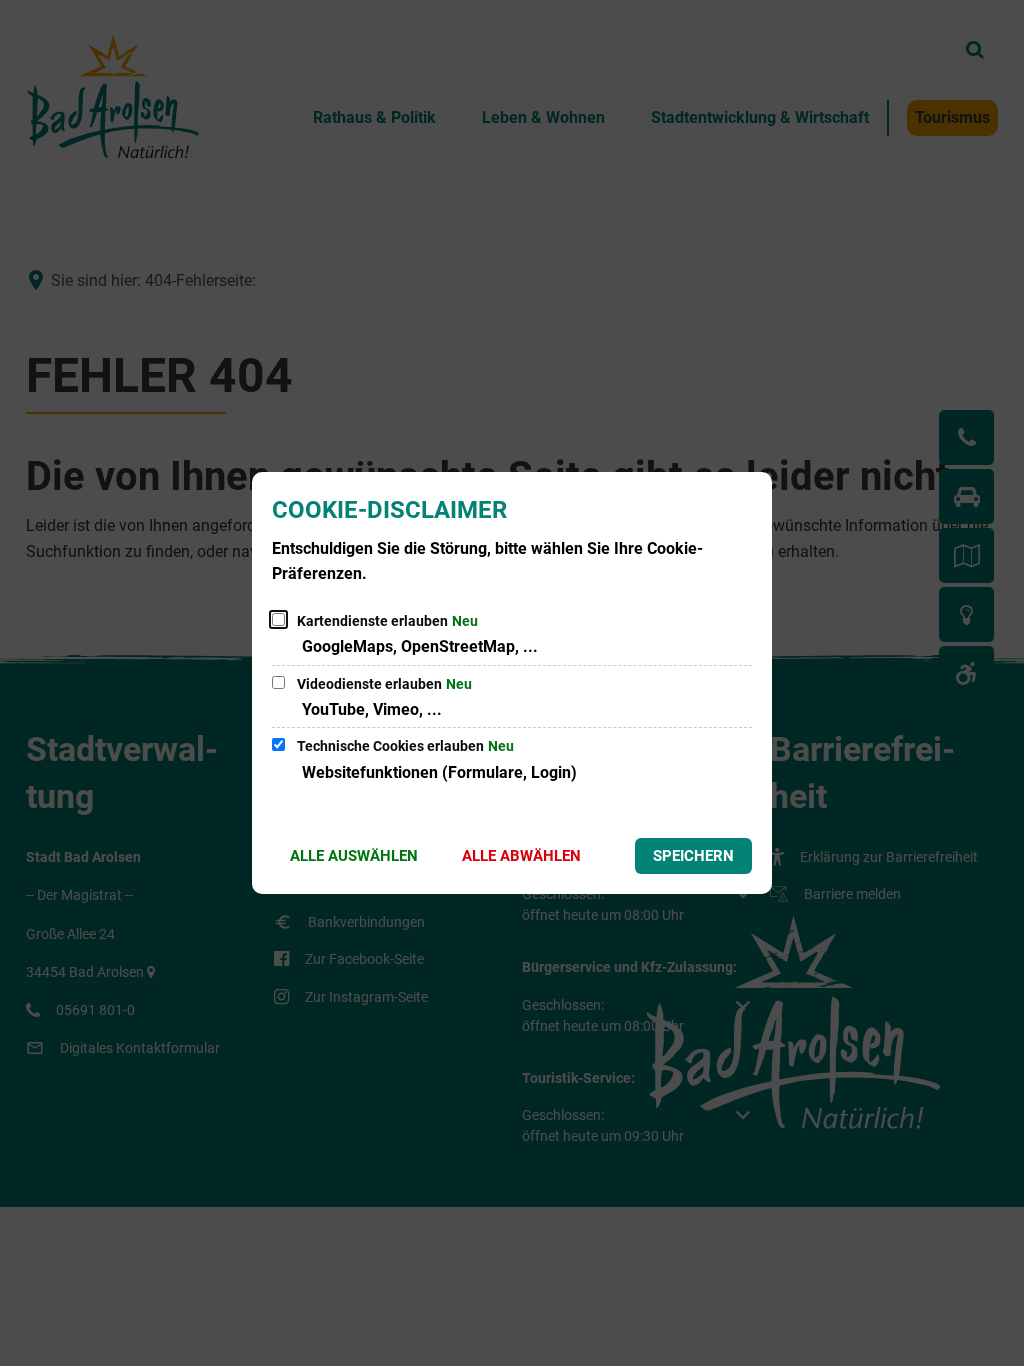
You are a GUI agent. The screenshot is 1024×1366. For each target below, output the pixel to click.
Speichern (693, 856)
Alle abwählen (521, 856)
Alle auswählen (354, 856)
